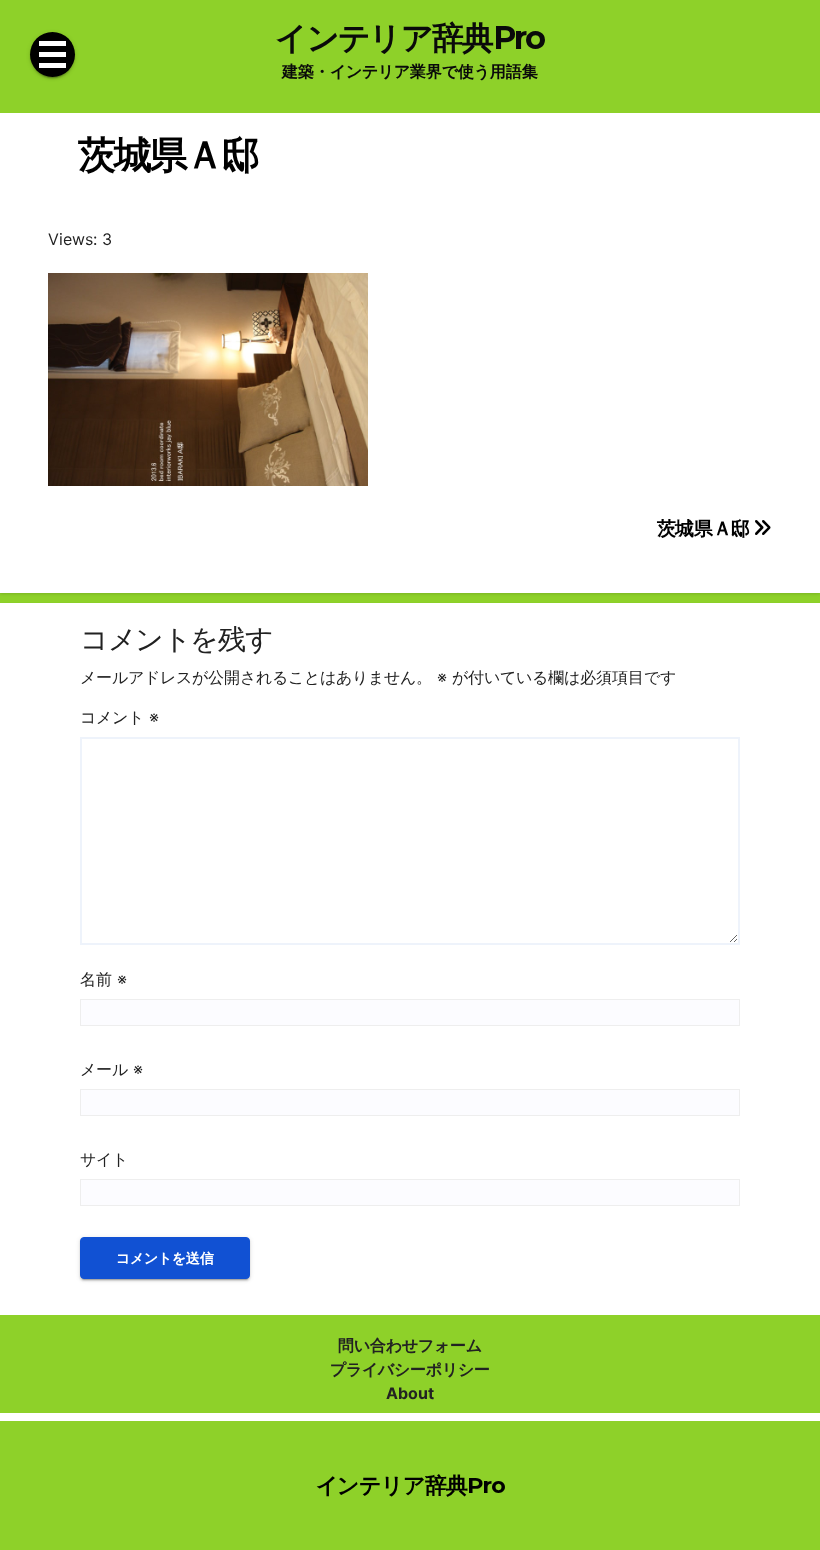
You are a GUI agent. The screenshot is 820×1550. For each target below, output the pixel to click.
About (410, 1393)
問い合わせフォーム (410, 1345)
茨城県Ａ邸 (705, 528)
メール (111, 1069)
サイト (104, 1159)
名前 (103, 979)
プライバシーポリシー (410, 1369)
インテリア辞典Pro (409, 37)
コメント (119, 717)
